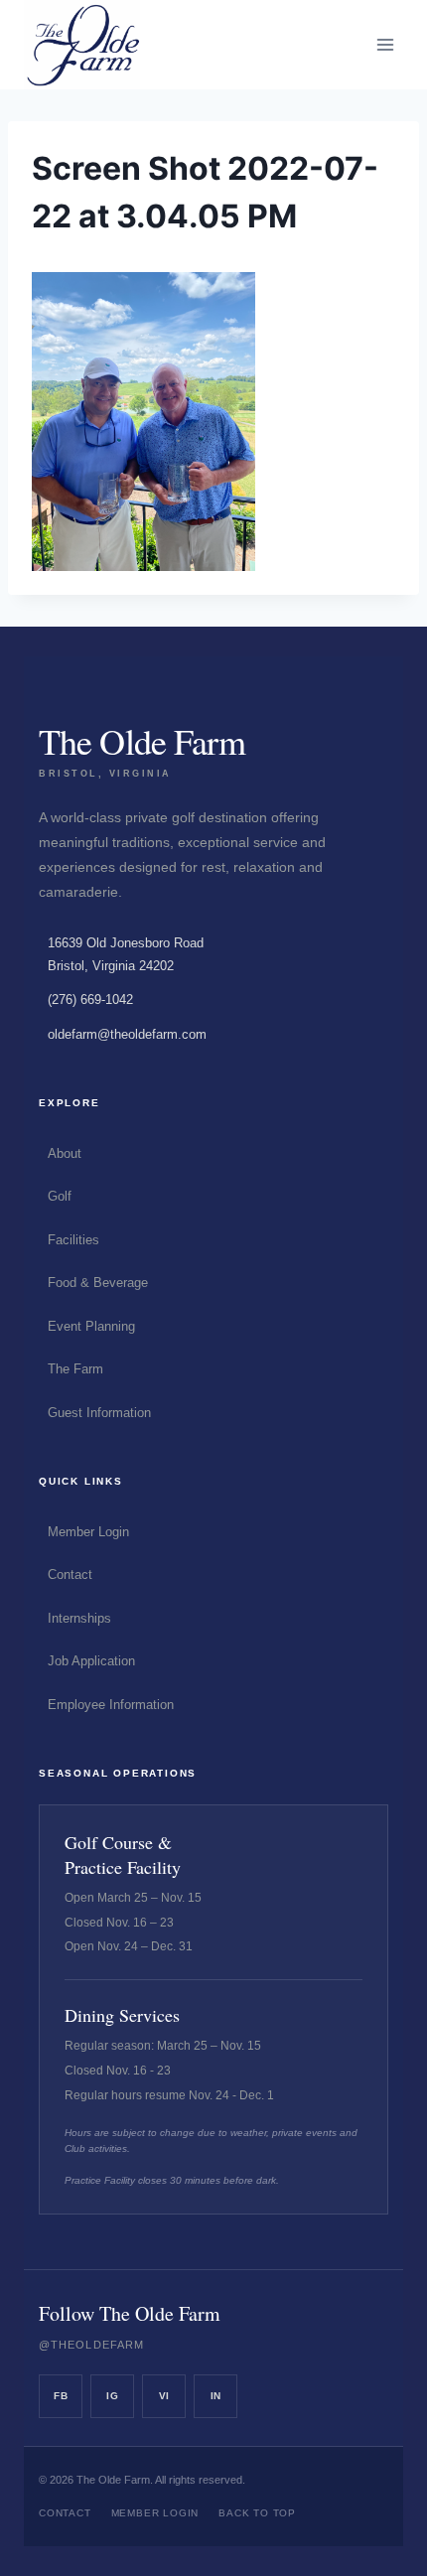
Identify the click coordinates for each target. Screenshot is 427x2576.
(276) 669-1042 (90, 1000)
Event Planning (91, 1326)
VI (164, 2396)
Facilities (73, 1240)
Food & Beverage (98, 1283)
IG (112, 2396)
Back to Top (257, 2513)
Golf (60, 1196)
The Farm (75, 1369)
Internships (79, 1618)
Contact (70, 1574)
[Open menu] (385, 44)
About (65, 1153)
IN (216, 2396)
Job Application (91, 1661)
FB (61, 2396)
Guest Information (99, 1413)
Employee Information (111, 1705)
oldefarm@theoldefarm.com (127, 1034)
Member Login (88, 1532)
